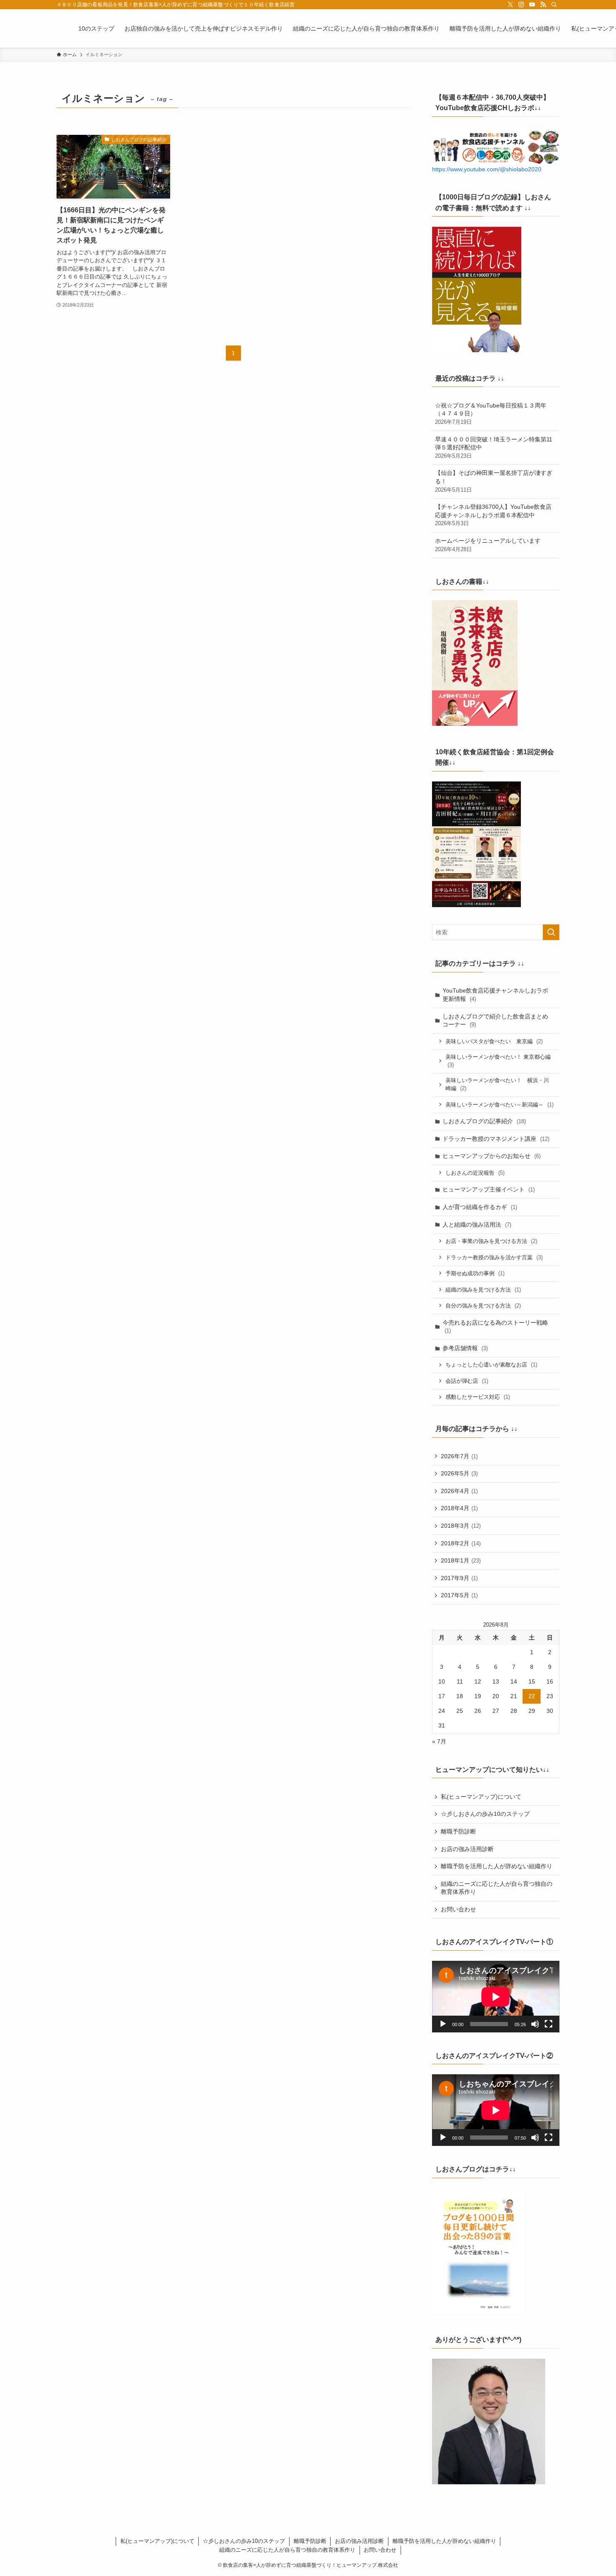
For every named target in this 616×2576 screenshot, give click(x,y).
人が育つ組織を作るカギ (480, 1207)
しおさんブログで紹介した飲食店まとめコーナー (495, 1021)
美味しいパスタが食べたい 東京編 (494, 1041)
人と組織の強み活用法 (477, 1225)
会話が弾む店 (467, 1381)
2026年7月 (459, 1456)
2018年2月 (461, 1543)
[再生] (443, 2024)
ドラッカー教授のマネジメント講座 (496, 1139)
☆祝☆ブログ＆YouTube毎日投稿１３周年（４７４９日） (491, 414)
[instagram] (521, 5)
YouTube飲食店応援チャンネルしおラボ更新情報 (495, 995)
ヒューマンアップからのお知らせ (492, 1156)
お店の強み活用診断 (467, 1849)
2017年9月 (459, 1578)
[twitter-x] (510, 5)
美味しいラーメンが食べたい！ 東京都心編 (498, 1061)
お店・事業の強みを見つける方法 (491, 1241)
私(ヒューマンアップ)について (481, 1797)
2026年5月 (459, 1473)
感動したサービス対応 (478, 1397)
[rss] (543, 5)
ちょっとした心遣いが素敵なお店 (491, 1365)
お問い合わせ (458, 1909)
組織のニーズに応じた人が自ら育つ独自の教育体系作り (497, 1888)
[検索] (554, 5)
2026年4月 (459, 1491)
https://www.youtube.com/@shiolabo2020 (487, 169)
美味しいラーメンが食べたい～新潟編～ (500, 1105)
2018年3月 (461, 1526)
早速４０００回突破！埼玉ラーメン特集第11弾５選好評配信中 (494, 447)
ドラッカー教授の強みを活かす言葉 (494, 1257)
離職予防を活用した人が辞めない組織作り (497, 1866)
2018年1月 (461, 1560)
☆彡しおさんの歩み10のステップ (485, 1814)
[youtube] (532, 5)
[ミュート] (535, 2024)
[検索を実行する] (551, 932)
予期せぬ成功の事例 (475, 1273)
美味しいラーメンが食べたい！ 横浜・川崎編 (497, 1084)
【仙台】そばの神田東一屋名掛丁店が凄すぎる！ (494, 481)
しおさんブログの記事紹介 (484, 1121)
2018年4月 (459, 1508)
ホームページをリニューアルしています (488, 545)
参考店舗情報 (465, 1348)
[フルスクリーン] (549, 2024)
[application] (496, 1997)
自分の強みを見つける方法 (483, 1306)
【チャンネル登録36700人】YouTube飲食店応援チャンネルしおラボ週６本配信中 (493, 515)
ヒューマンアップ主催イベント (489, 1189)
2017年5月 (459, 1595)
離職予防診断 (458, 1831)
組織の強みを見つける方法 (483, 1290)
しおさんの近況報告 (475, 1173)
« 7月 (439, 1741)
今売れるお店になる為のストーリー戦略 (495, 1327)
